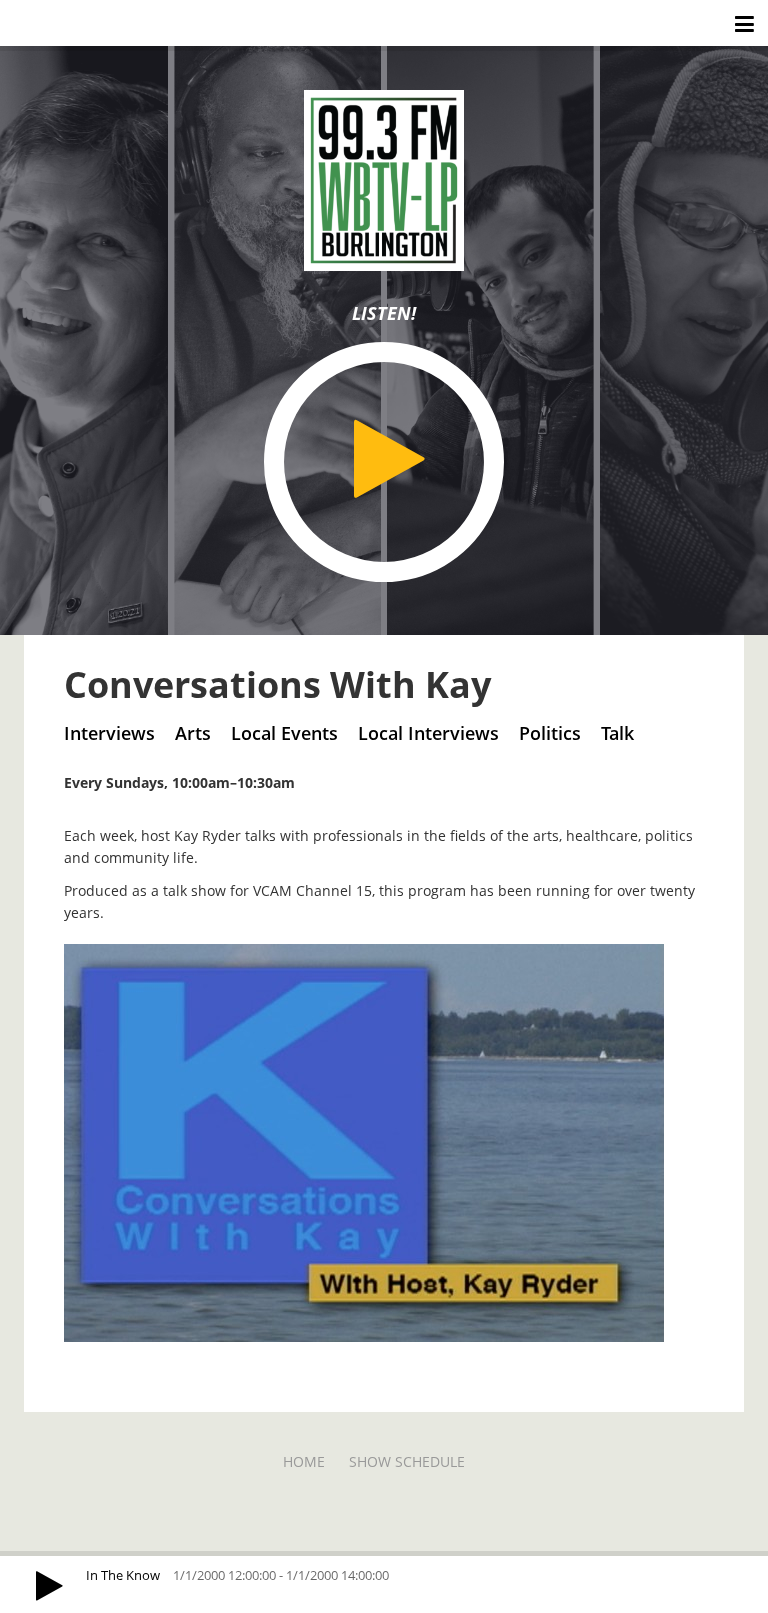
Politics (550, 733)
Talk (617, 733)
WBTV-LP (55, 21)
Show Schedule (407, 1461)
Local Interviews (428, 733)
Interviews (109, 733)
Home (304, 1461)
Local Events (284, 733)
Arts (193, 733)
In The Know (123, 1575)
